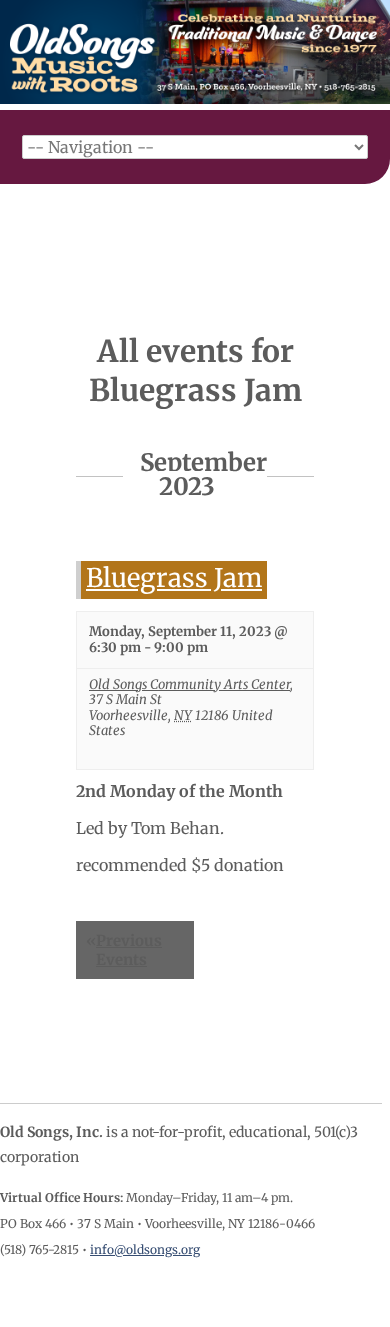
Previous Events (124, 950)
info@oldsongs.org (145, 1249)
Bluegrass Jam (174, 578)
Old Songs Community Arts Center (189, 684)
